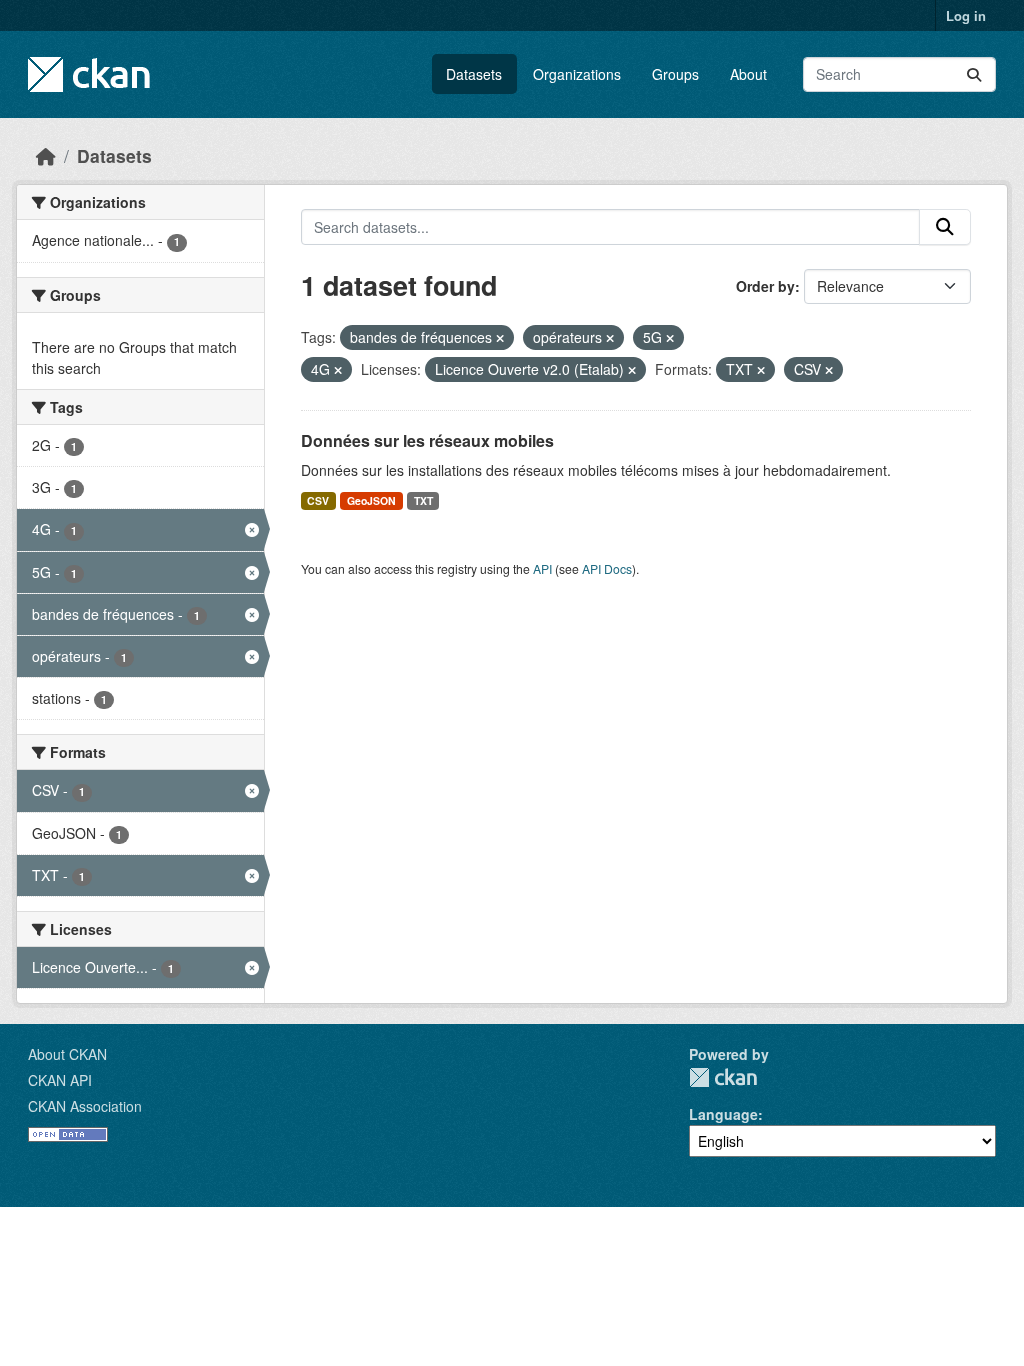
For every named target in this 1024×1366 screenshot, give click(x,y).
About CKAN (67, 1054)
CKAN (723, 1077)
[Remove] (500, 338)
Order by (765, 286)
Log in (966, 15)
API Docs (607, 568)
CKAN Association (85, 1106)
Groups (675, 74)
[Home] (46, 155)
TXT (423, 500)
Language (723, 1114)
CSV (318, 500)
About (748, 74)
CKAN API (60, 1080)
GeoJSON (371, 500)
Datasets (474, 74)
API (542, 568)
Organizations (577, 74)
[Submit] (974, 74)
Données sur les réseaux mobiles (427, 440)
